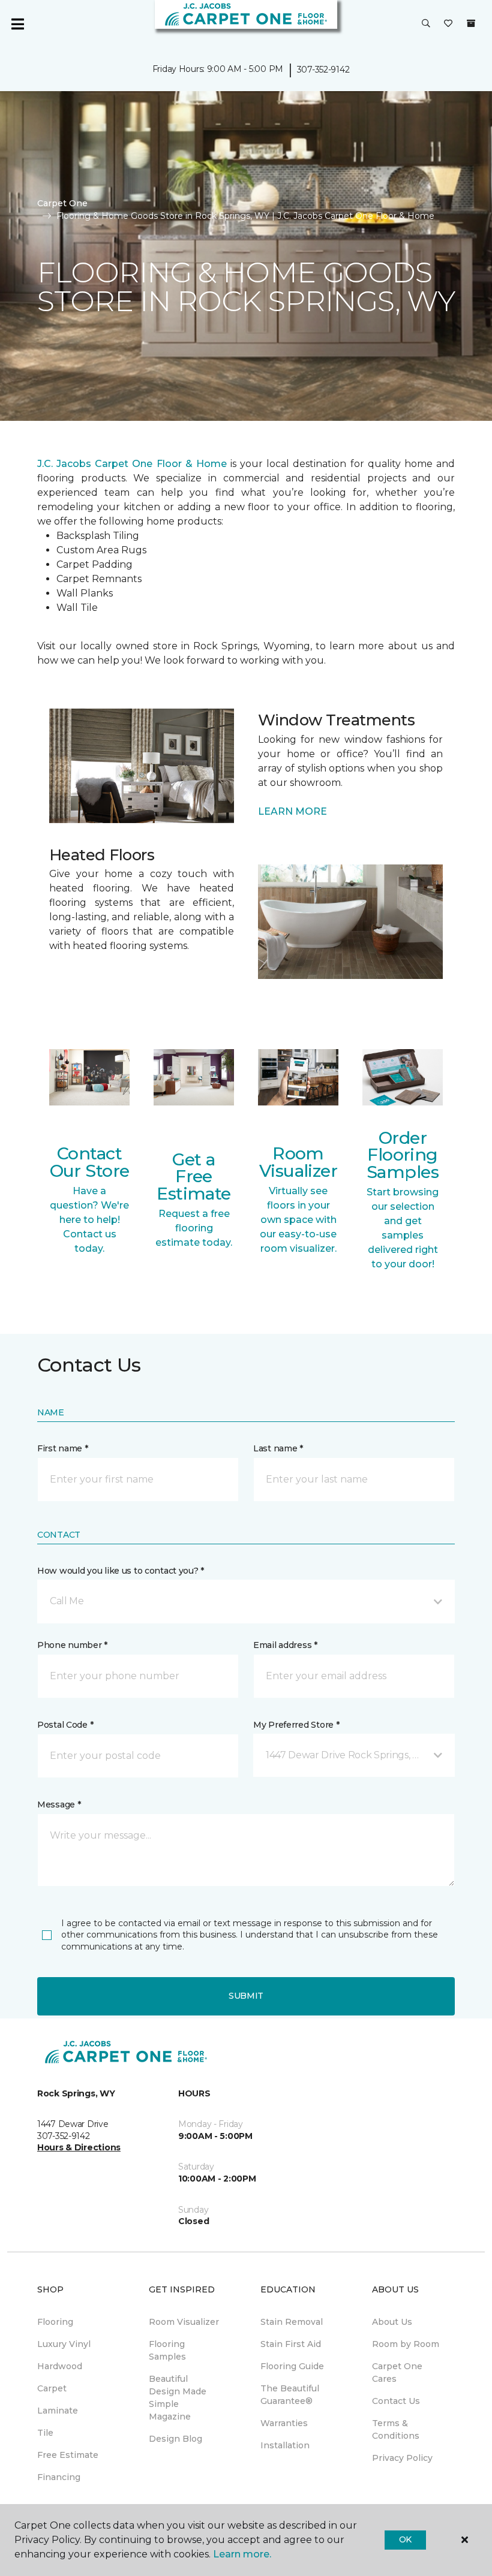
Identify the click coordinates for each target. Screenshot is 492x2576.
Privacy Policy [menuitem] (402, 2458)
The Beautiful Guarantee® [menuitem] (290, 2395)
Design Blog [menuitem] (175, 2439)
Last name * (278, 1448)
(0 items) (471, 23)
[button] (426, 24)
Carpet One (62, 203)
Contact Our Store (90, 1162)
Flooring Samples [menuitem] (167, 2350)
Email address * (285, 1645)
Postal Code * (65, 1725)
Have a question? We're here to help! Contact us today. (89, 1220)
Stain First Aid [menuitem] (291, 2344)
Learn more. (242, 2554)
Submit (246, 1996)
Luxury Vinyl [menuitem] (64, 2344)
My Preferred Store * (296, 1725)
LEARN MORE (292, 811)
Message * (59, 1804)
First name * (63, 1448)
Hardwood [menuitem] (60, 2366)
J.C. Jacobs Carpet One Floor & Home (132, 464)
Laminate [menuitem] (58, 2411)
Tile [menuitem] (45, 2433)
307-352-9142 (323, 70)
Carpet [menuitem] (52, 2388)
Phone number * (72, 1645)
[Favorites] (448, 24)
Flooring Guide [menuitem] (292, 2366)
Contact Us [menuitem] (396, 2401)
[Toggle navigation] (17, 24)
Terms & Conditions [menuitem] (396, 2429)
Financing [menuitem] (59, 2477)
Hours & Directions (79, 2147)
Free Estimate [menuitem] (68, 2455)
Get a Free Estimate (193, 1176)
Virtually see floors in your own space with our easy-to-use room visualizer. (298, 1220)
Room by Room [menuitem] (406, 2344)
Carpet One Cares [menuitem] (397, 2372)
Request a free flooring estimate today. (194, 1228)
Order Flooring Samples (403, 1155)
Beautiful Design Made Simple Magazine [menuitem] (178, 2398)
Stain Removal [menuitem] (292, 2322)
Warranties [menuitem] (284, 2423)
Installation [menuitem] (285, 2445)
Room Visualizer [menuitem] (184, 2322)
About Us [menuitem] (392, 2322)
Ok (405, 2539)
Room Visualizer (298, 1162)
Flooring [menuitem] (55, 2322)
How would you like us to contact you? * (121, 1571)
